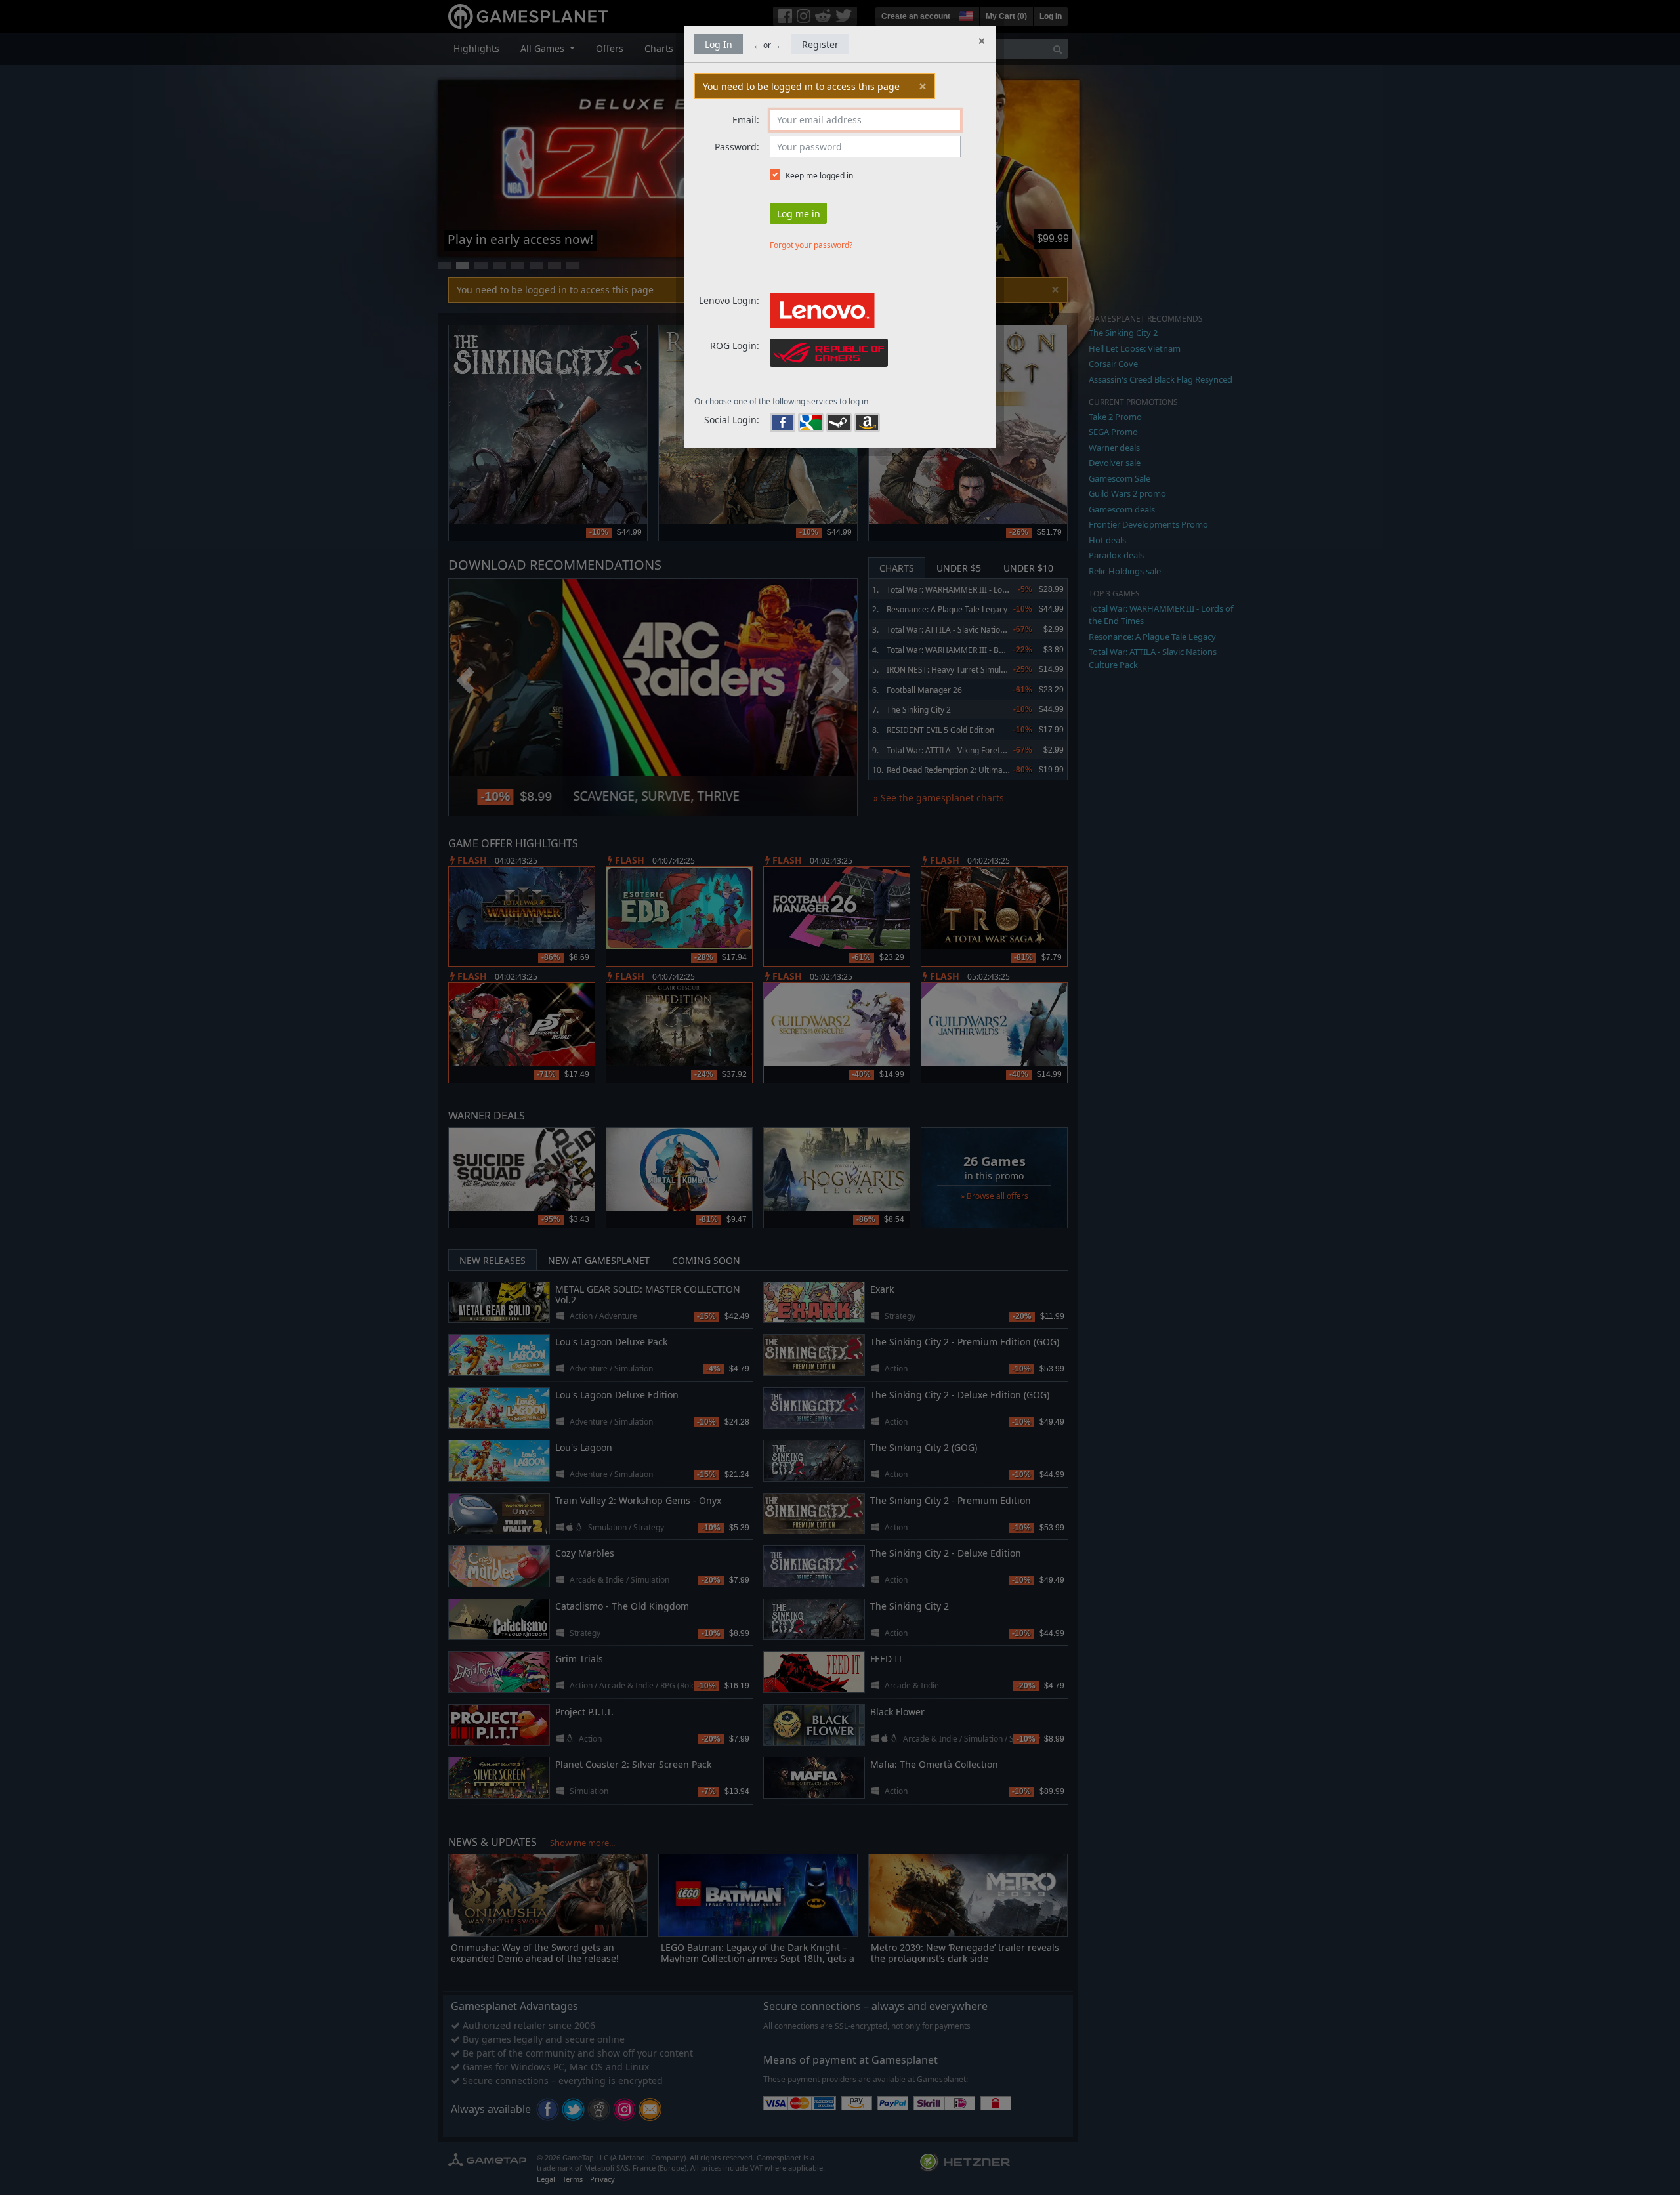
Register (820, 44)
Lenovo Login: (729, 300)
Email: (746, 120)
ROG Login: (735, 345)
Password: (737, 147)
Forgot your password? (811, 245)
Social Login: (732, 420)
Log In (719, 44)
